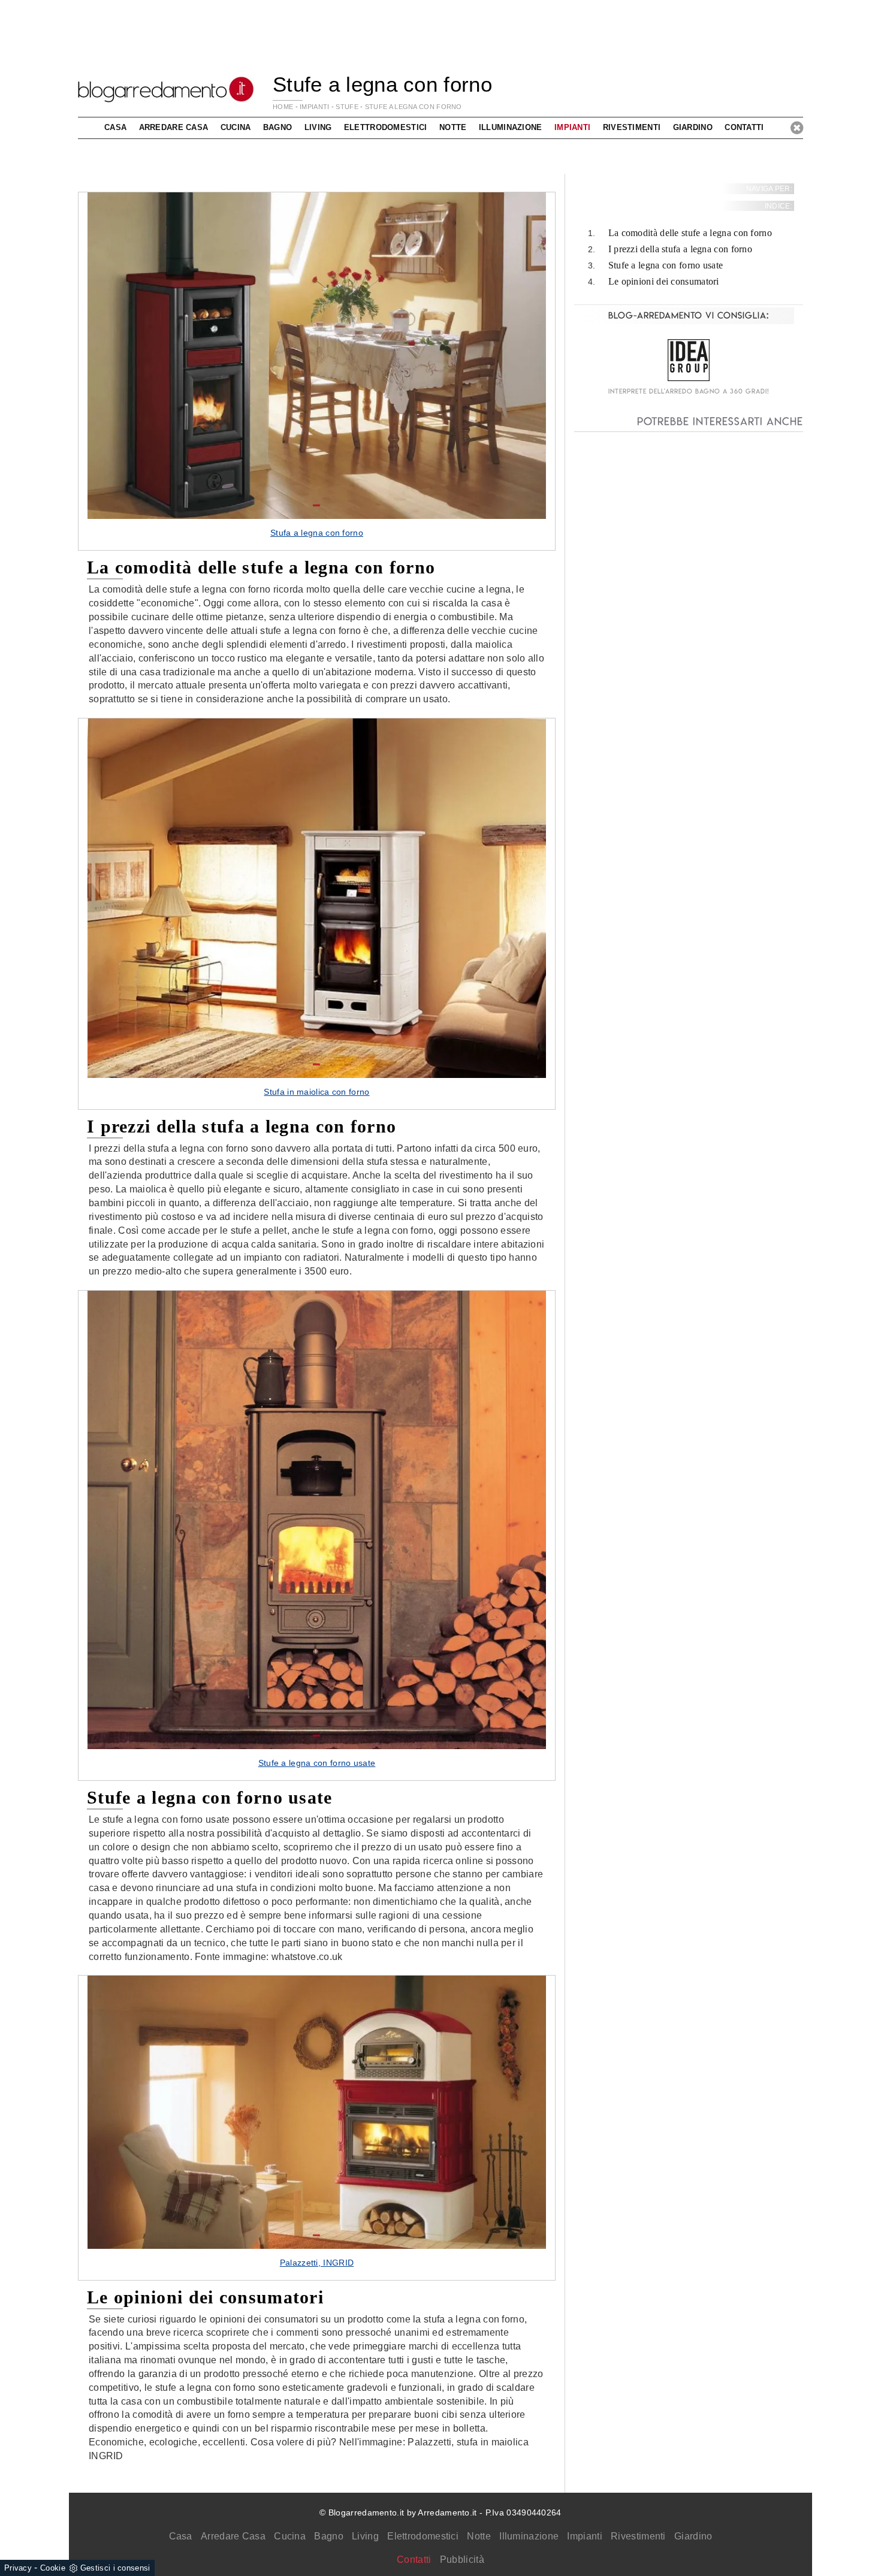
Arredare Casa (233, 2536)
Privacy (18, 2568)
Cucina (290, 2536)
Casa (181, 2536)
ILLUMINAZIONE (511, 127)
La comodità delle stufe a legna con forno (690, 233)
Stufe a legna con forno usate (666, 265)
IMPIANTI (314, 107)
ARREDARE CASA (174, 127)
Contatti (744, 127)
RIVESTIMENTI (632, 127)
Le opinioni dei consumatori (664, 281)
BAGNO (278, 127)
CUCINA (236, 127)
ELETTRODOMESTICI (386, 127)
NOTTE (453, 127)
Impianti (584, 2536)
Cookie (53, 2568)
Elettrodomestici (423, 2536)
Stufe (347, 107)
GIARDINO (693, 127)
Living (365, 2536)
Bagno (329, 2536)
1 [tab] (316, 506)
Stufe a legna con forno (414, 107)
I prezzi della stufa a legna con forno (680, 250)
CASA (115, 127)
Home (283, 107)
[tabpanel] (317, 371)
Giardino (693, 2536)
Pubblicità (462, 2560)
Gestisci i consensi (115, 2568)
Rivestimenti (638, 2536)
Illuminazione (529, 2536)
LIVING (318, 127)
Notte (479, 2536)
